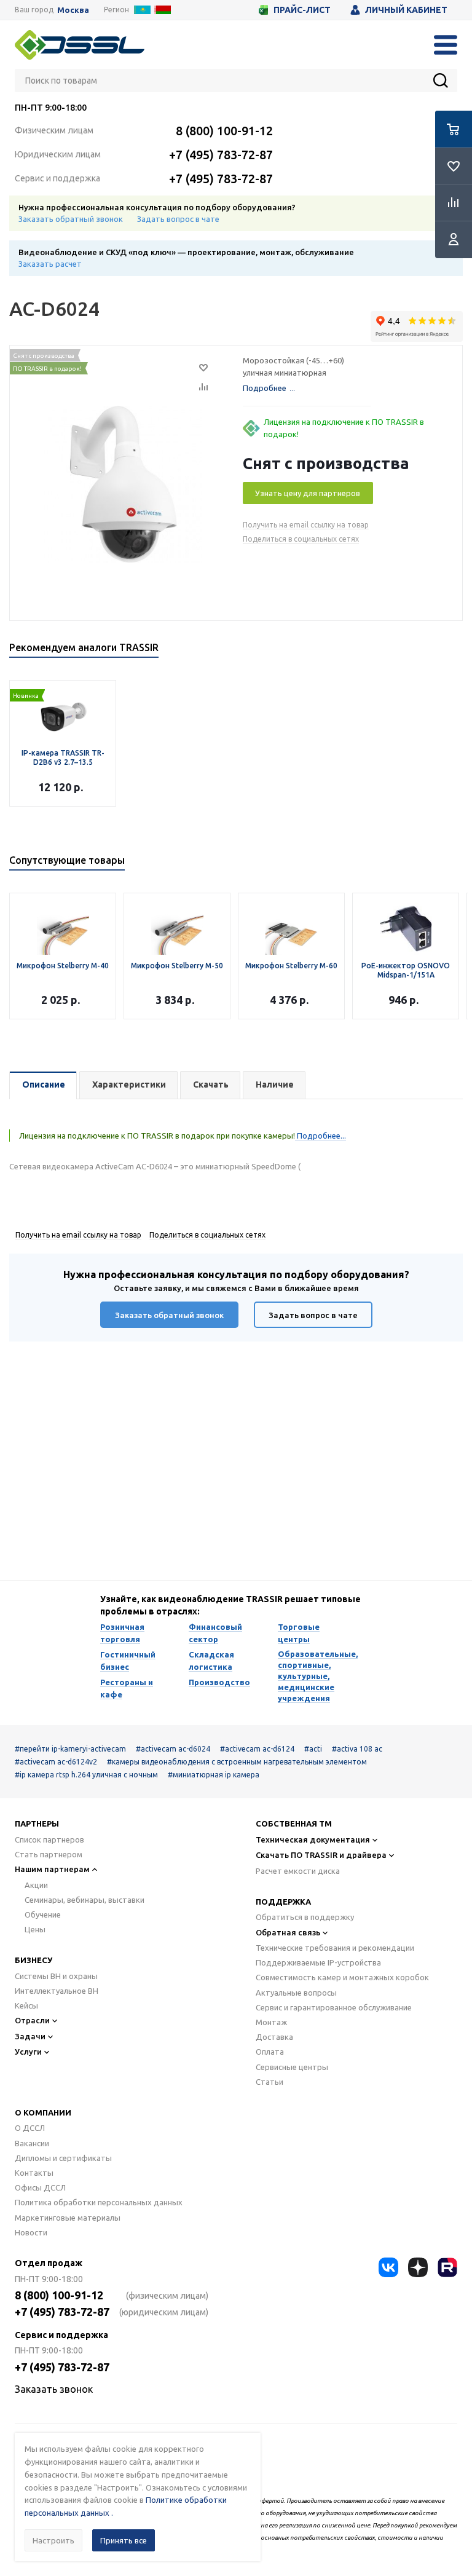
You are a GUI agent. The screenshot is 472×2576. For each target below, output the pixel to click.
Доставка (274, 2037)
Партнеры (37, 1823)
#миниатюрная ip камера (214, 1775)
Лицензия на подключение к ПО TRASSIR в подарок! (344, 428)
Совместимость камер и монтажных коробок (342, 1977)
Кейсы (26, 2005)
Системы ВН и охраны (56, 1976)
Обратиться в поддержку (305, 1917)
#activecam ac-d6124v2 (56, 1762)
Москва (73, 10)
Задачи (30, 2036)
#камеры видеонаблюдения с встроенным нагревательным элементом (237, 1762)
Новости (31, 2232)
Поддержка (283, 1902)
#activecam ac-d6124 (257, 1749)
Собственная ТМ (294, 1823)
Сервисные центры (292, 2067)
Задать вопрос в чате (178, 219)
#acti (313, 1749)
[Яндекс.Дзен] (418, 2267)
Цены (35, 1929)
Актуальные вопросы (296, 1993)
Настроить (53, 2540)
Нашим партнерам (52, 1869)
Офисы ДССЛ (40, 2187)
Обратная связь (288, 1932)
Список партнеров (49, 1839)
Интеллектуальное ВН (57, 1991)
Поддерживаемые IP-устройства (318, 1962)
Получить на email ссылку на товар (306, 525)
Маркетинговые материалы (68, 2218)
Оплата (270, 2052)
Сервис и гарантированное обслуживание (334, 2007)
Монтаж (271, 2022)
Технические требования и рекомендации (335, 1948)
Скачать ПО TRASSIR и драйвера (321, 1855)
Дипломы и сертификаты (63, 2158)
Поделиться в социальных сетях (301, 539)
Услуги (28, 2052)
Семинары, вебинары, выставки (85, 1900)
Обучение (43, 1914)
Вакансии (32, 2143)
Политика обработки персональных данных (99, 2202)
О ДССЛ (30, 2128)
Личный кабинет (406, 10)
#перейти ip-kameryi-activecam (70, 1749)
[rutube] (447, 2267)
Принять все (124, 2540)
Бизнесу (33, 1960)
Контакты (34, 2173)
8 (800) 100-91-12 (224, 131)
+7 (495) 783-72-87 (221, 155)
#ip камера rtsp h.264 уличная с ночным (86, 1775)
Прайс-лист (302, 10)
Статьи (269, 2082)
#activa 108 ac (357, 1749)
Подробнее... (321, 1136)
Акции (36, 1885)
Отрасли (32, 2020)
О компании (43, 2112)
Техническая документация (313, 1839)
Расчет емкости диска (298, 1871)
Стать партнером (49, 1854)
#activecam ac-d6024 (173, 1749)
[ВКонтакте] (388, 2267)
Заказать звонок (54, 2389)
